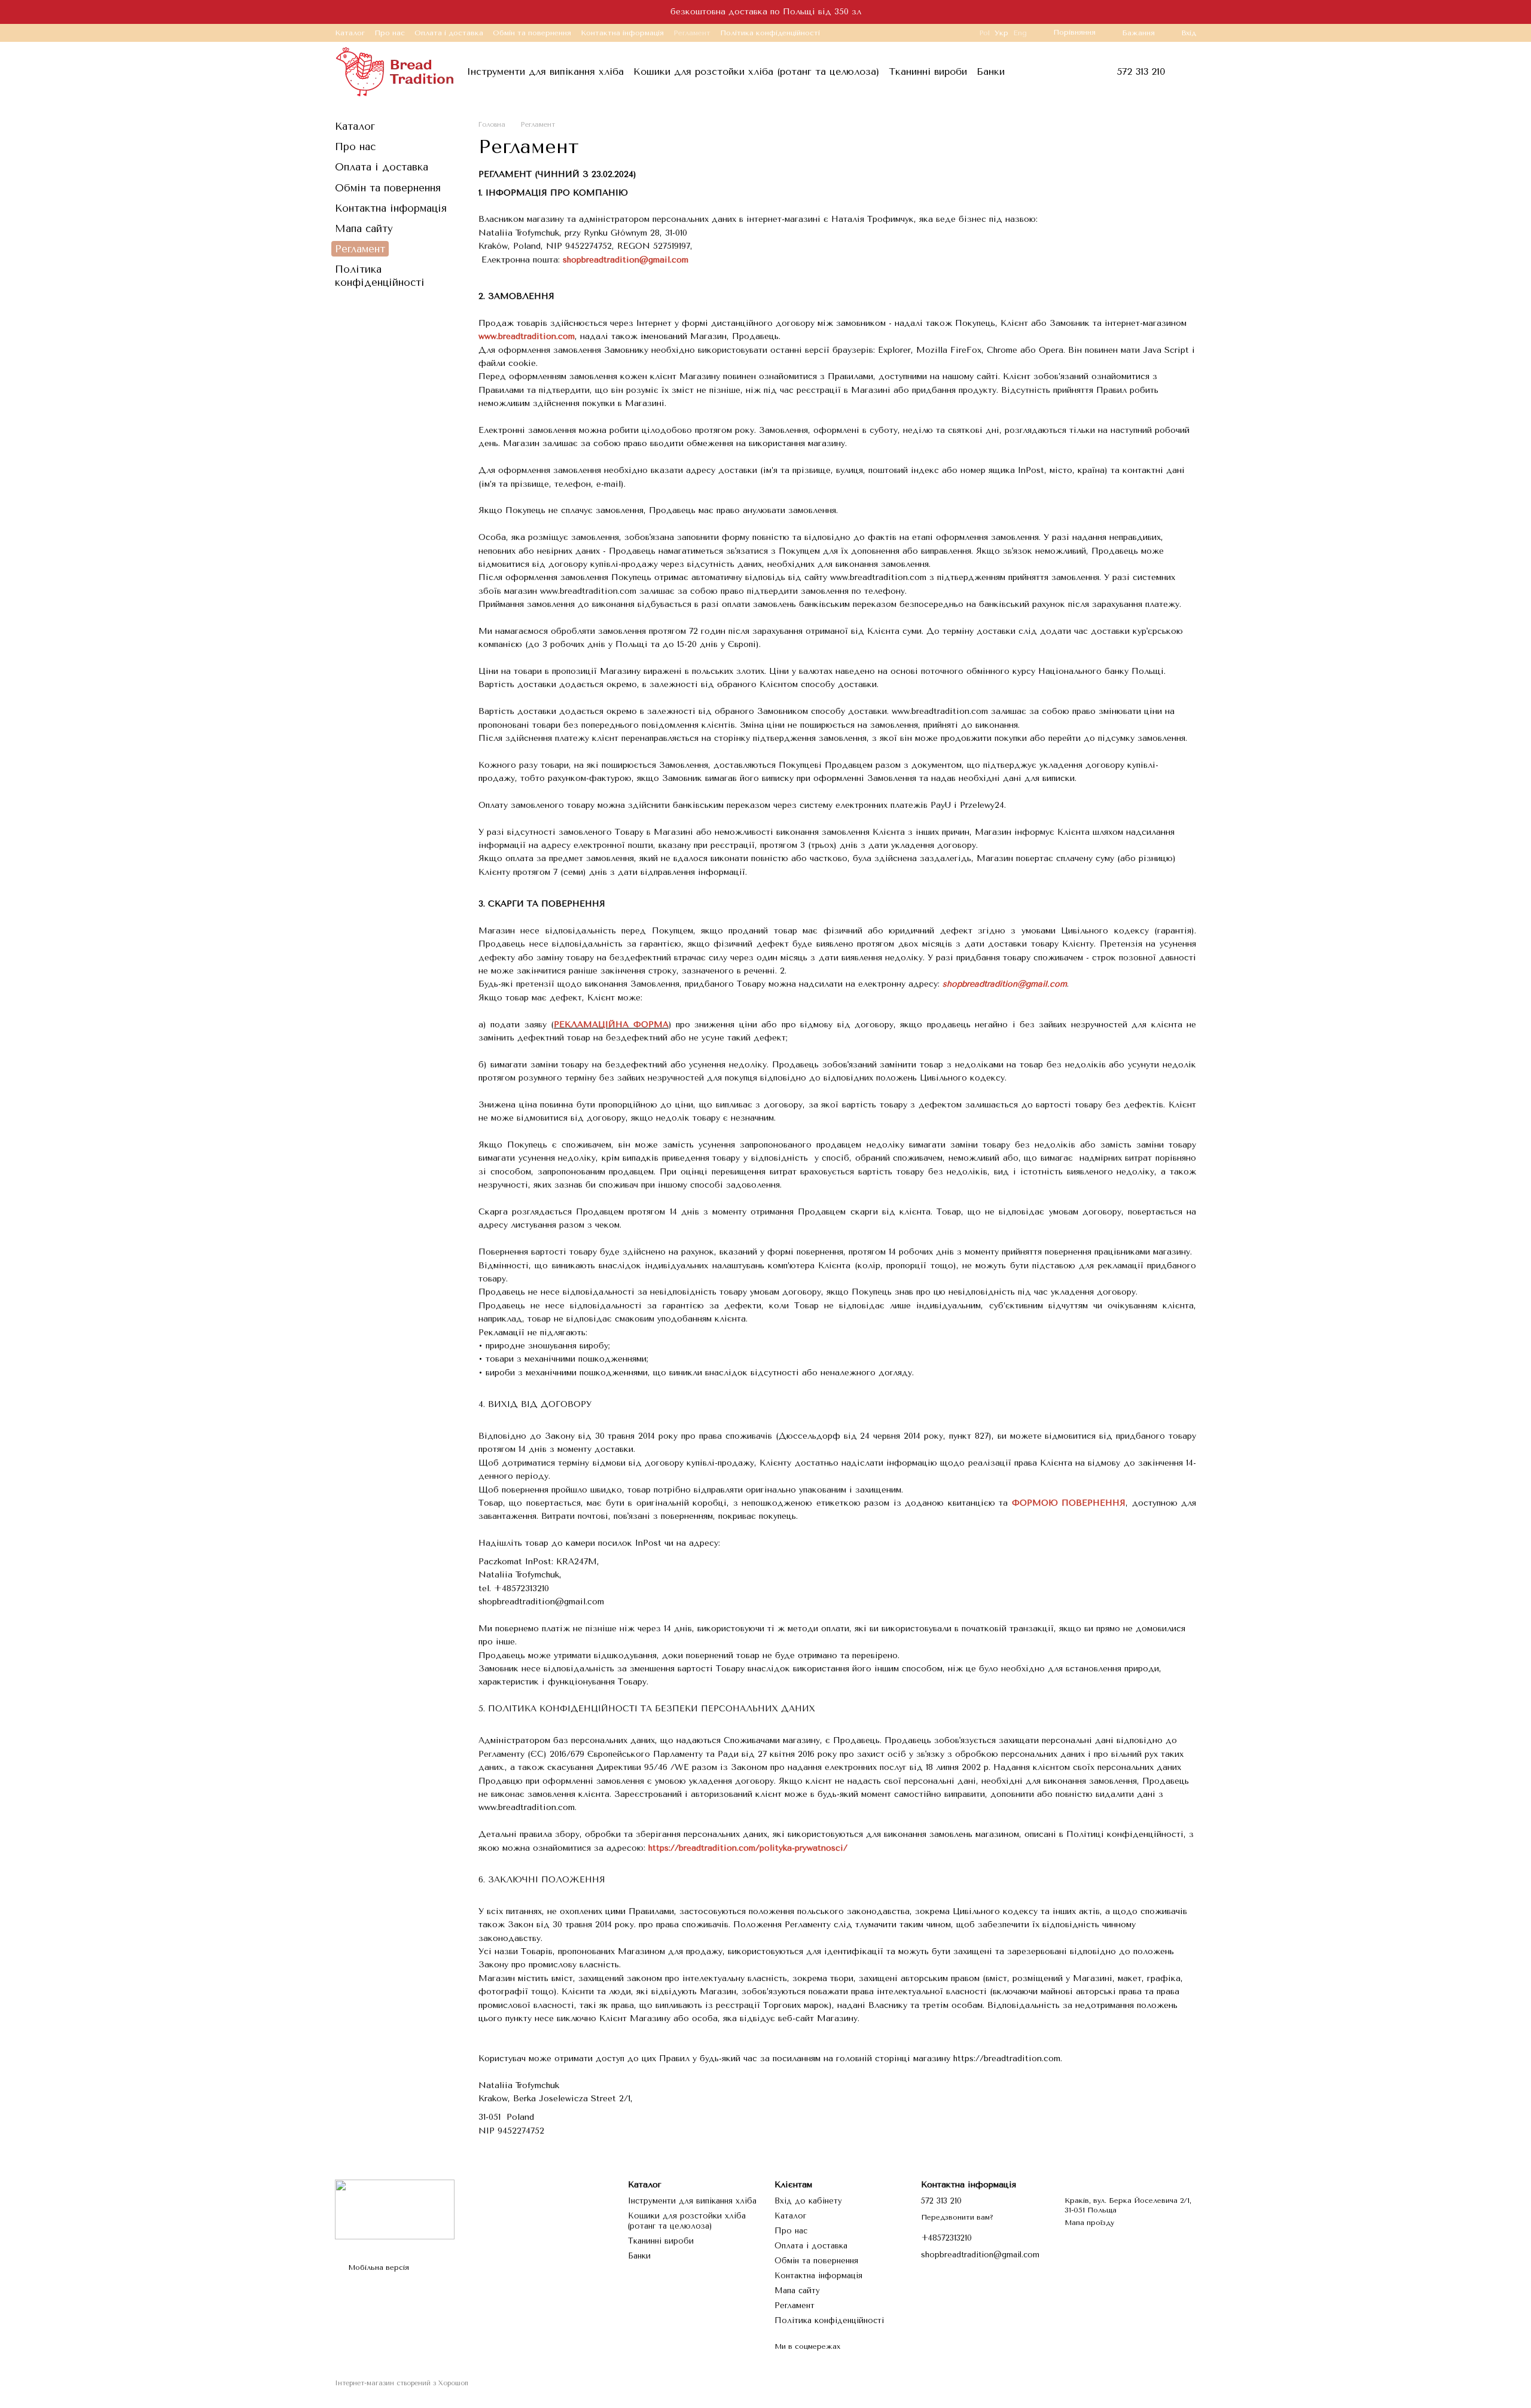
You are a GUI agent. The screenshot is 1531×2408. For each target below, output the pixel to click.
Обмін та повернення (532, 33)
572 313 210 (1141, 72)
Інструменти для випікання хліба (545, 71)
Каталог (350, 33)
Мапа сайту (364, 228)
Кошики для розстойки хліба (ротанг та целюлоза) (756, 71)
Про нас (390, 33)
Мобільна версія (377, 2267)
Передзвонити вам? (957, 2217)
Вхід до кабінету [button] (808, 2201)
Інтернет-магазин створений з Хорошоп (402, 2383)
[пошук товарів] (1038, 72)
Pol (984, 33)
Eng (1020, 33)
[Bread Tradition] (395, 2209)
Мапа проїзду (1089, 2223)
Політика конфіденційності (770, 33)
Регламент (692, 33)
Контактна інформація (622, 33)
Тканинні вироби (928, 71)
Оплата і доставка (449, 33)
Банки (991, 71)
